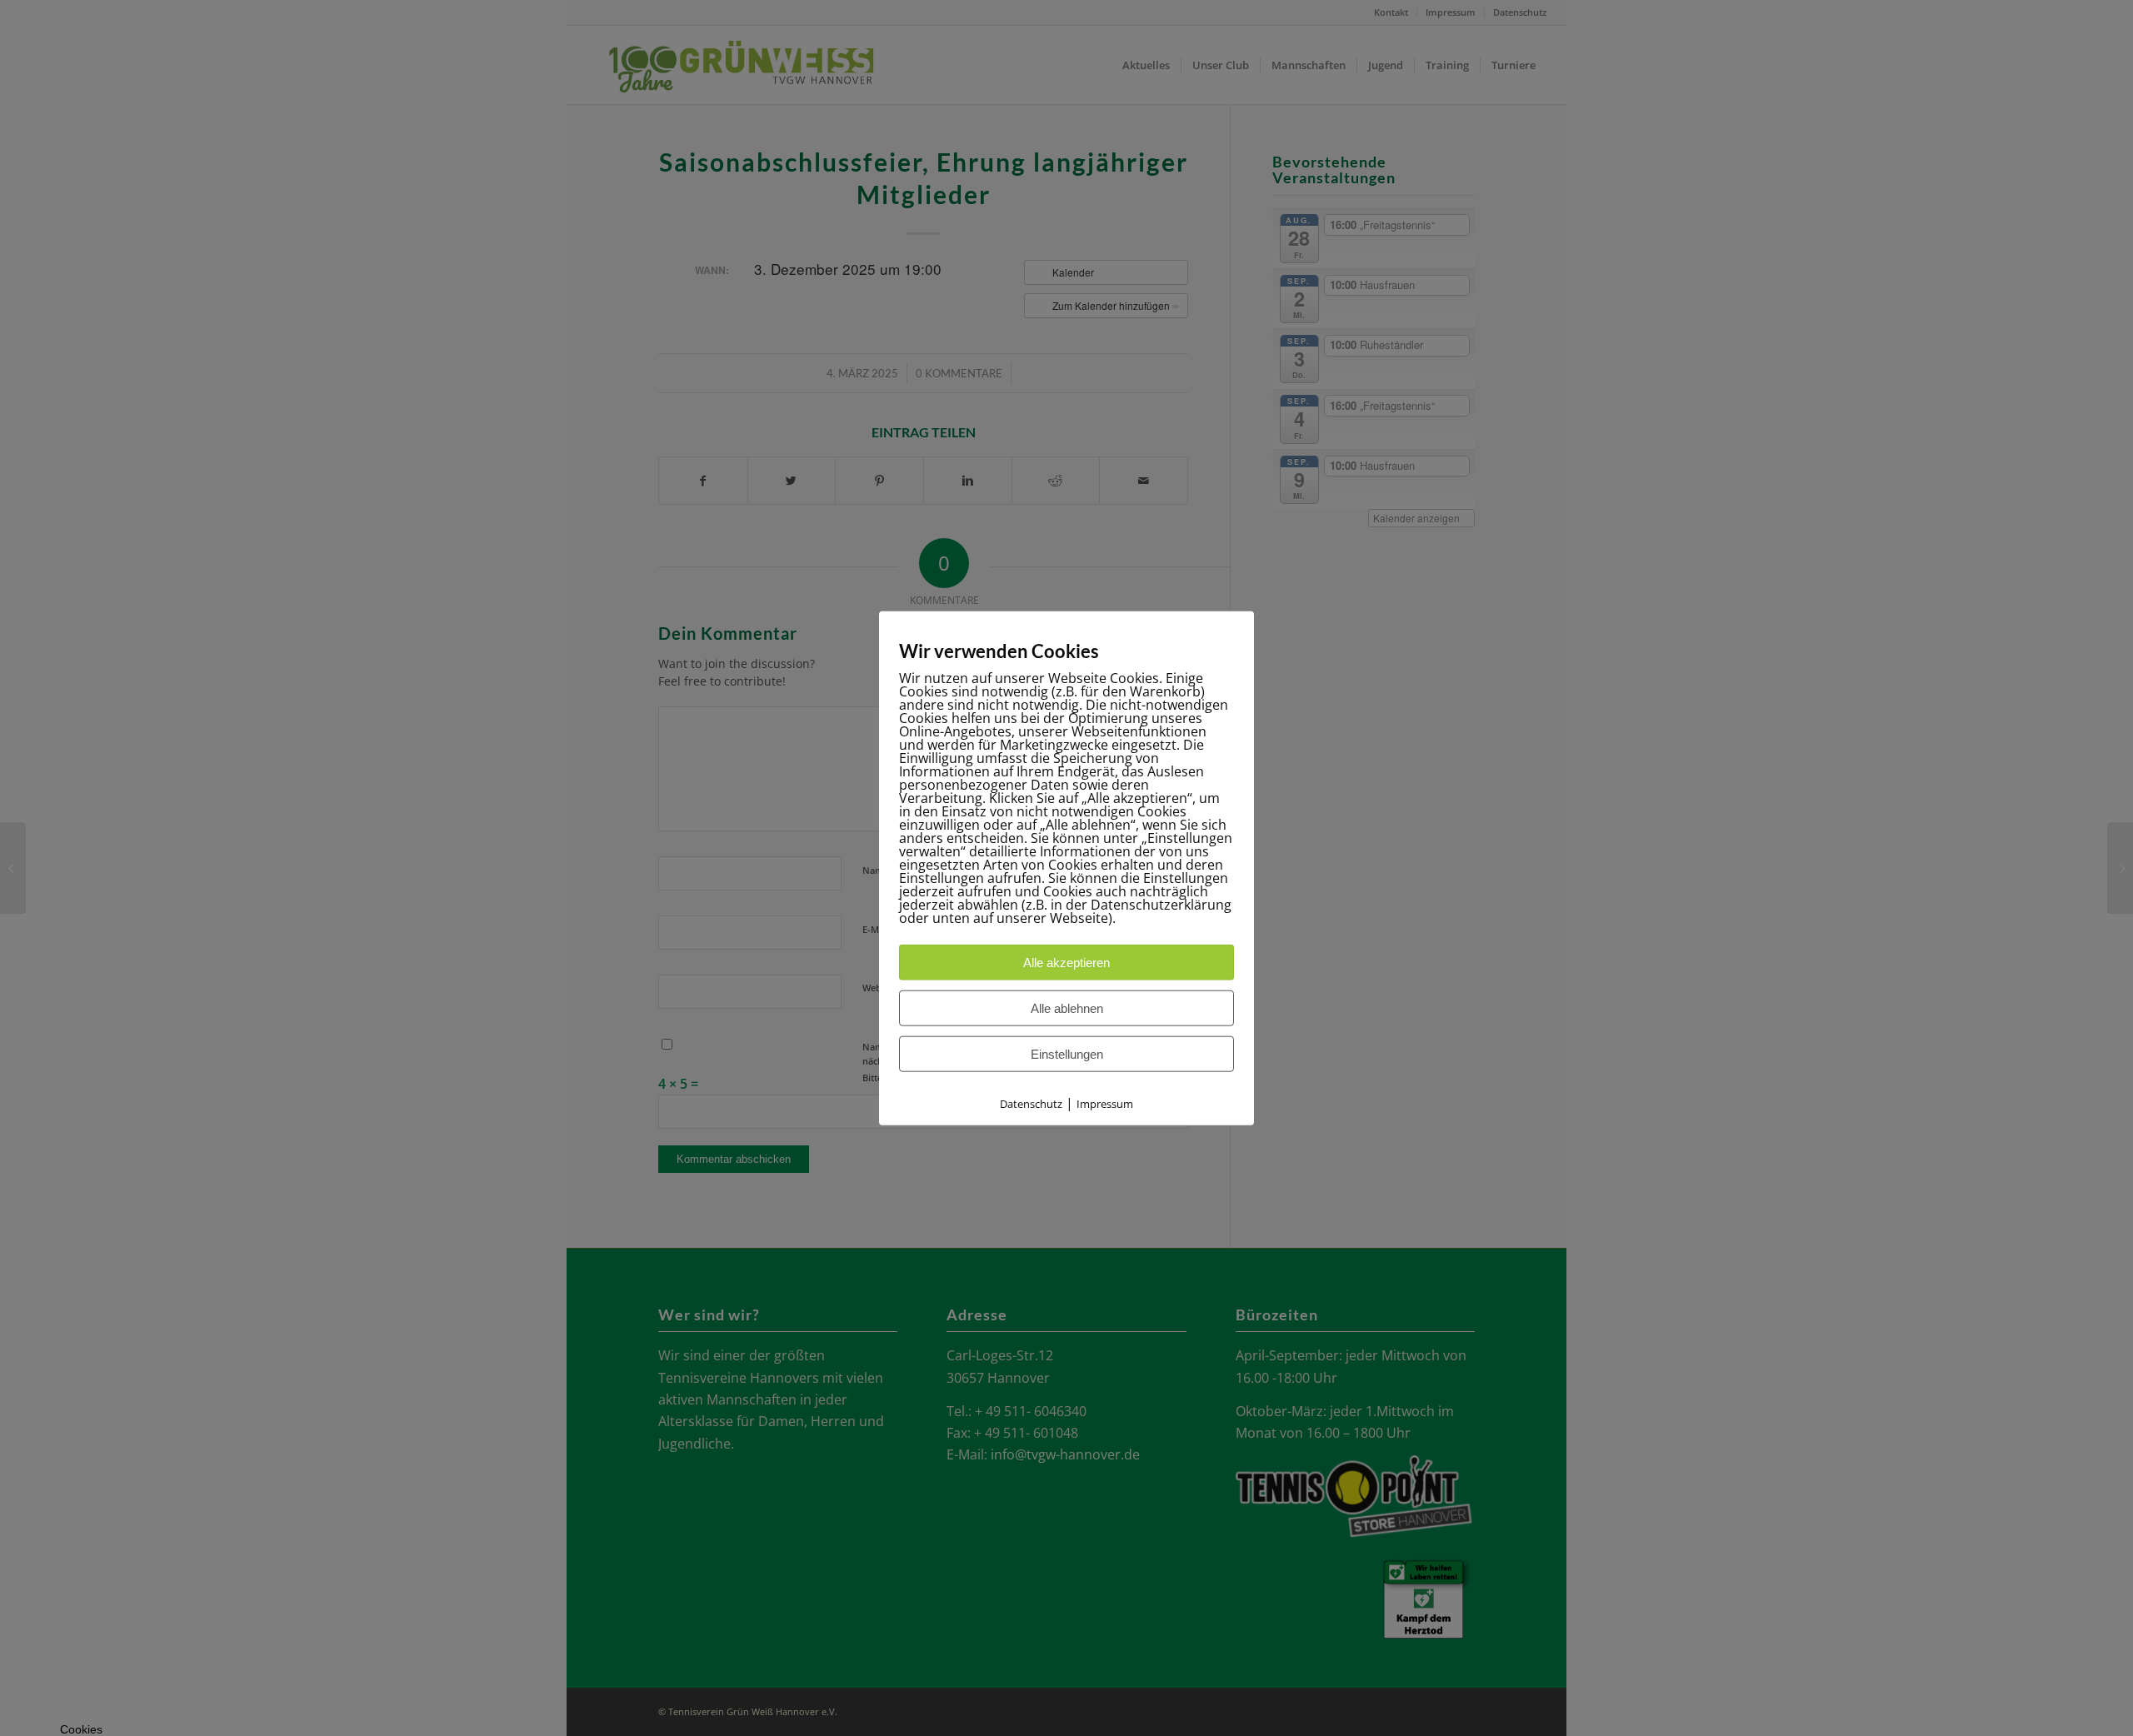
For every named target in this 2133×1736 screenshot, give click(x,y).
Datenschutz (1031, 1104)
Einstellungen (1067, 1054)
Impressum (1105, 1104)
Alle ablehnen (1067, 1008)
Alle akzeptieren (1066, 963)
